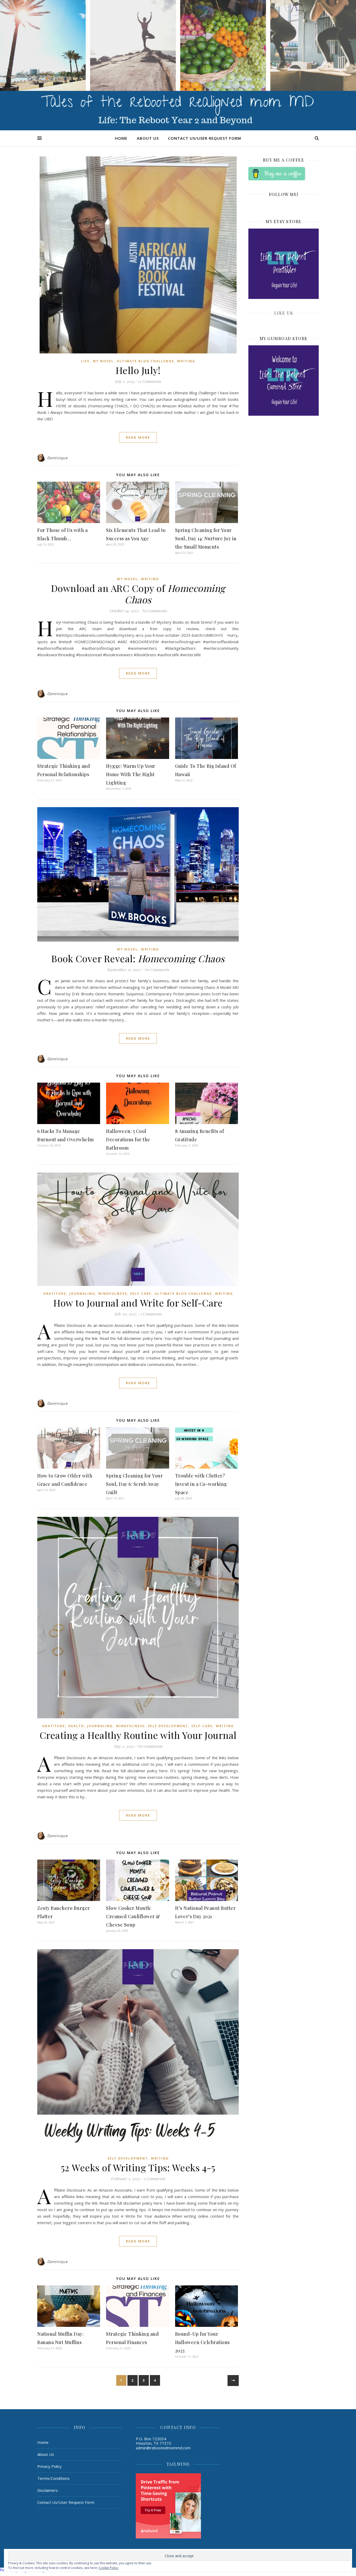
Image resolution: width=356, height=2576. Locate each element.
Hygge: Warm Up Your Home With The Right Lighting (131, 774)
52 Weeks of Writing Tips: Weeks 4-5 (138, 2167)
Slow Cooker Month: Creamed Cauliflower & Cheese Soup (133, 1916)
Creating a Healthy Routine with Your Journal (138, 1735)
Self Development (168, 1726)
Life (85, 361)
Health (76, 1726)
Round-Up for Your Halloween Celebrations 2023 (202, 2342)
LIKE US (284, 313)
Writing (186, 361)
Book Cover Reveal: (138, 958)
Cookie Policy (108, 2568)
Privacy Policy (50, 2466)
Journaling (82, 1294)
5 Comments (151, 1314)
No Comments (154, 611)
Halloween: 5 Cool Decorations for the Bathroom (128, 1139)
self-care (141, 1294)
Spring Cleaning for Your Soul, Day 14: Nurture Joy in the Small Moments (206, 538)
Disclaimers (48, 2490)
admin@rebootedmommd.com (163, 2448)
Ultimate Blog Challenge (145, 361)
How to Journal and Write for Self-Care (138, 1303)
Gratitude (55, 1294)
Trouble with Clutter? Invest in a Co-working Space (201, 1484)
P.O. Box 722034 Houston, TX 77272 (154, 2441)
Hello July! (138, 370)
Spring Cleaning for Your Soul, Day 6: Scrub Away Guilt (134, 1484)
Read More (138, 437)
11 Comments (149, 381)
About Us (148, 138)
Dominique (57, 458)
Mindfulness (113, 1294)
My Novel (103, 361)
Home (121, 138)
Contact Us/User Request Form (205, 138)
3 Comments (154, 2179)
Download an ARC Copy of (138, 594)
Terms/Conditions (53, 2478)
